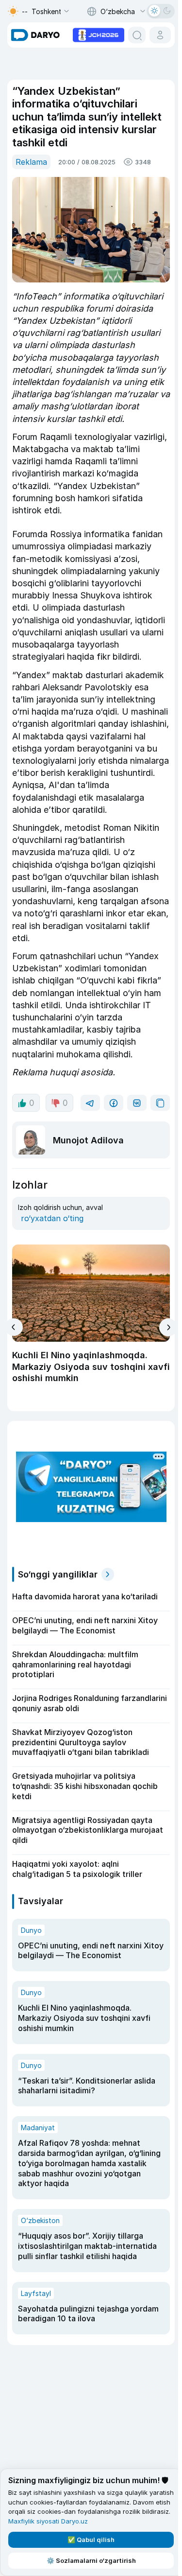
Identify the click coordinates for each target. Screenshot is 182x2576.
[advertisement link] (99, 34)
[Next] (168, 1327)
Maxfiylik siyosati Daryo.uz (48, 2521)
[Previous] (14, 1327)
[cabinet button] (160, 35)
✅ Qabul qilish (91, 2540)
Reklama (31, 162)
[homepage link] (35, 35)
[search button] (137, 35)
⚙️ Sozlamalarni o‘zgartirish (91, 2560)
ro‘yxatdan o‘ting (52, 1218)
